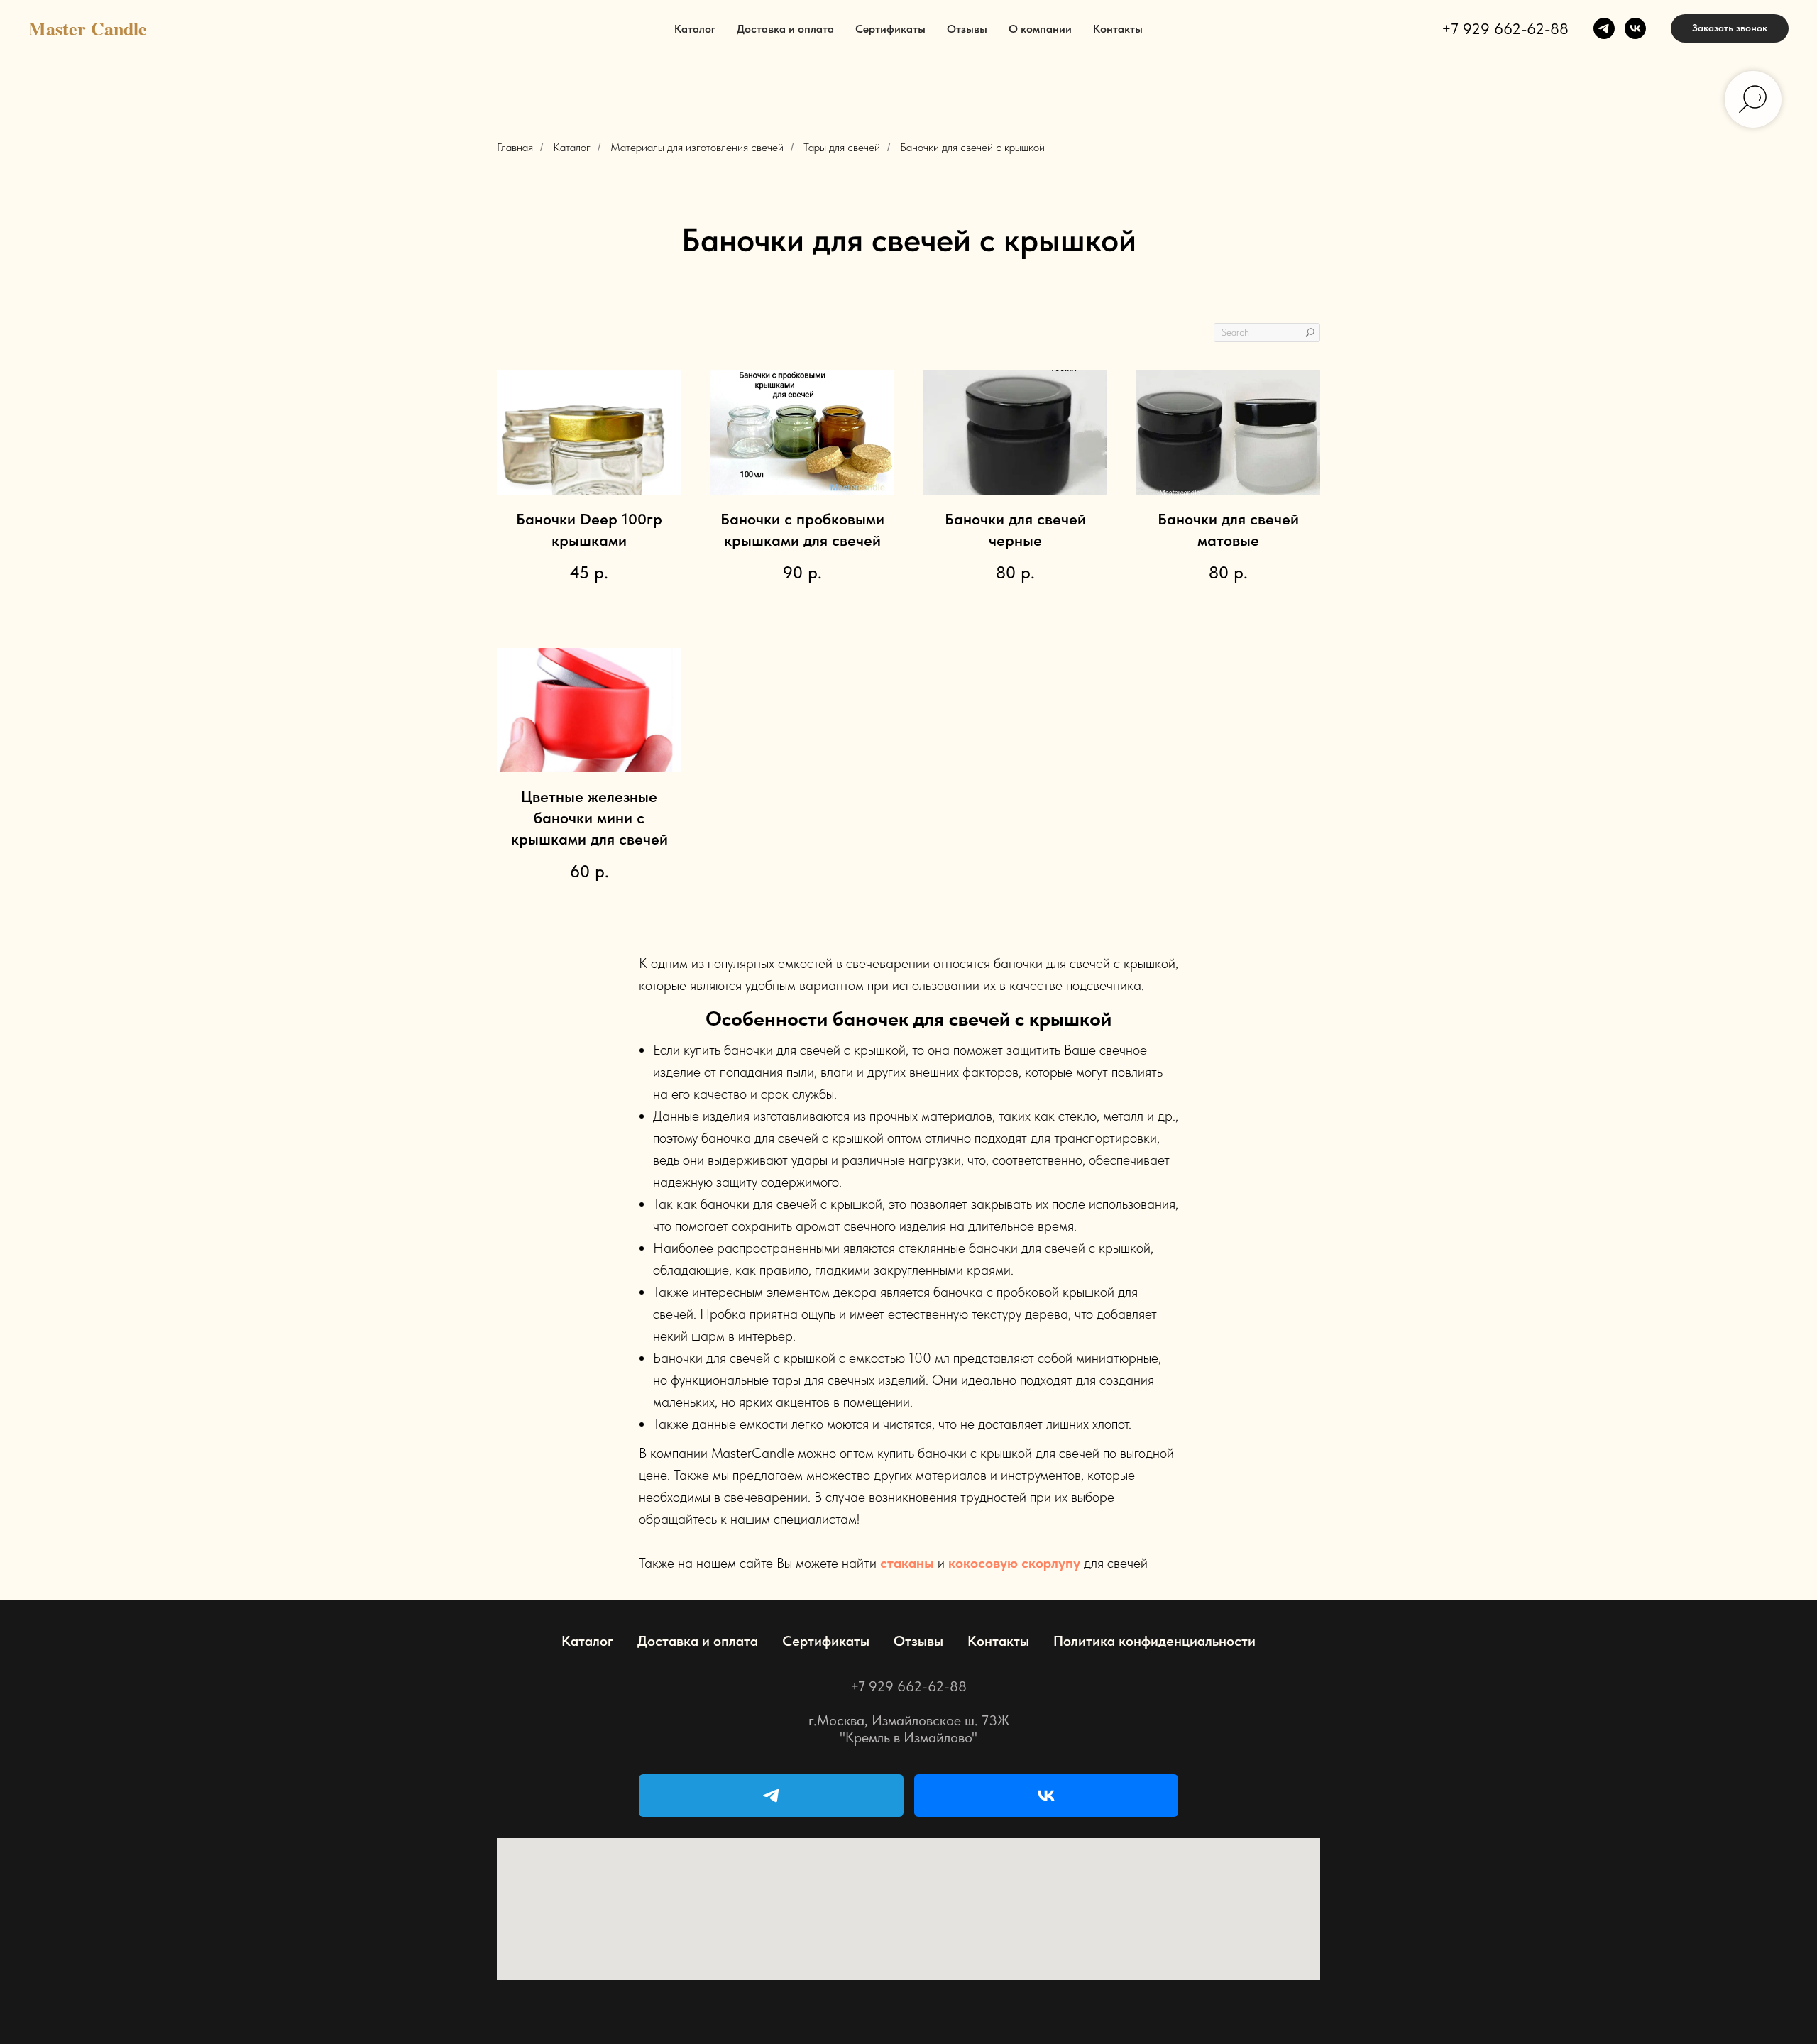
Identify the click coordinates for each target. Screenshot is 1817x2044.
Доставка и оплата (785, 29)
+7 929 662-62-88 (1505, 28)
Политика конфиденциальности (1154, 1641)
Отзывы (967, 29)
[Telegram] (771, 1796)
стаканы (907, 1563)
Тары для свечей (842, 147)
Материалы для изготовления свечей (697, 147)
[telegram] (1604, 28)
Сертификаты (890, 29)
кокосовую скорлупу (1014, 1563)
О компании (1040, 29)
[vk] (1635, 28)
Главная (515, 147)
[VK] (1047, 1796)
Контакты (1118, 29)
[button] (1730, 28)
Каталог (695, 29)
